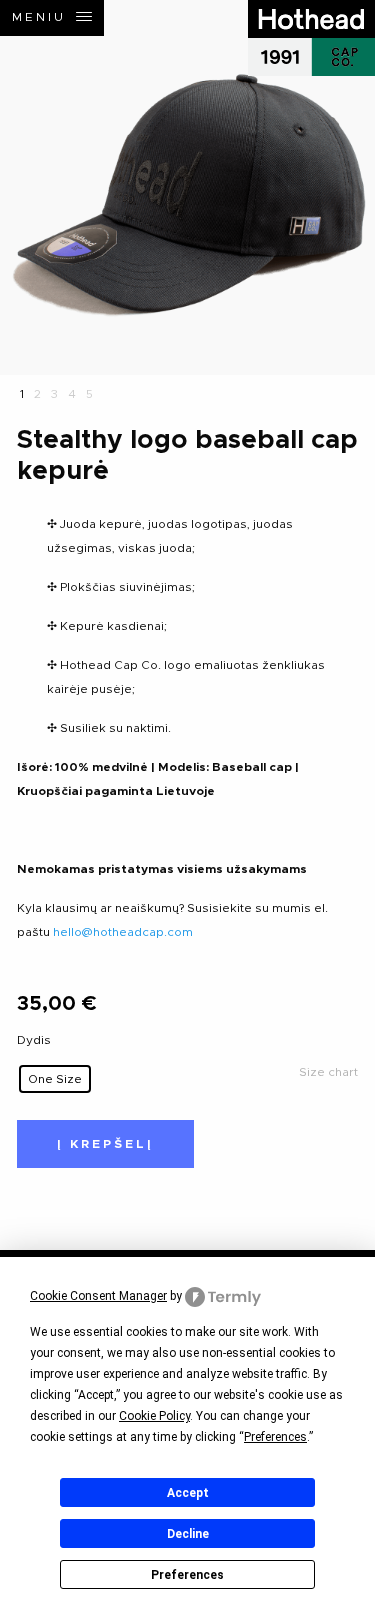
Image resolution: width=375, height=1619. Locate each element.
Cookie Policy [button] (154, 1416)
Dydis (34, 1040)
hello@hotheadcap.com (123, 932)
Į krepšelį (105, 1144)
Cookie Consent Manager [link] (98, 1296)
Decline (188, 1534)
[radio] (55, 1079)
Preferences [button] (275, 1437)
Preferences (187, 1575)
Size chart (328, 1072)
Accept (188, 1493)
